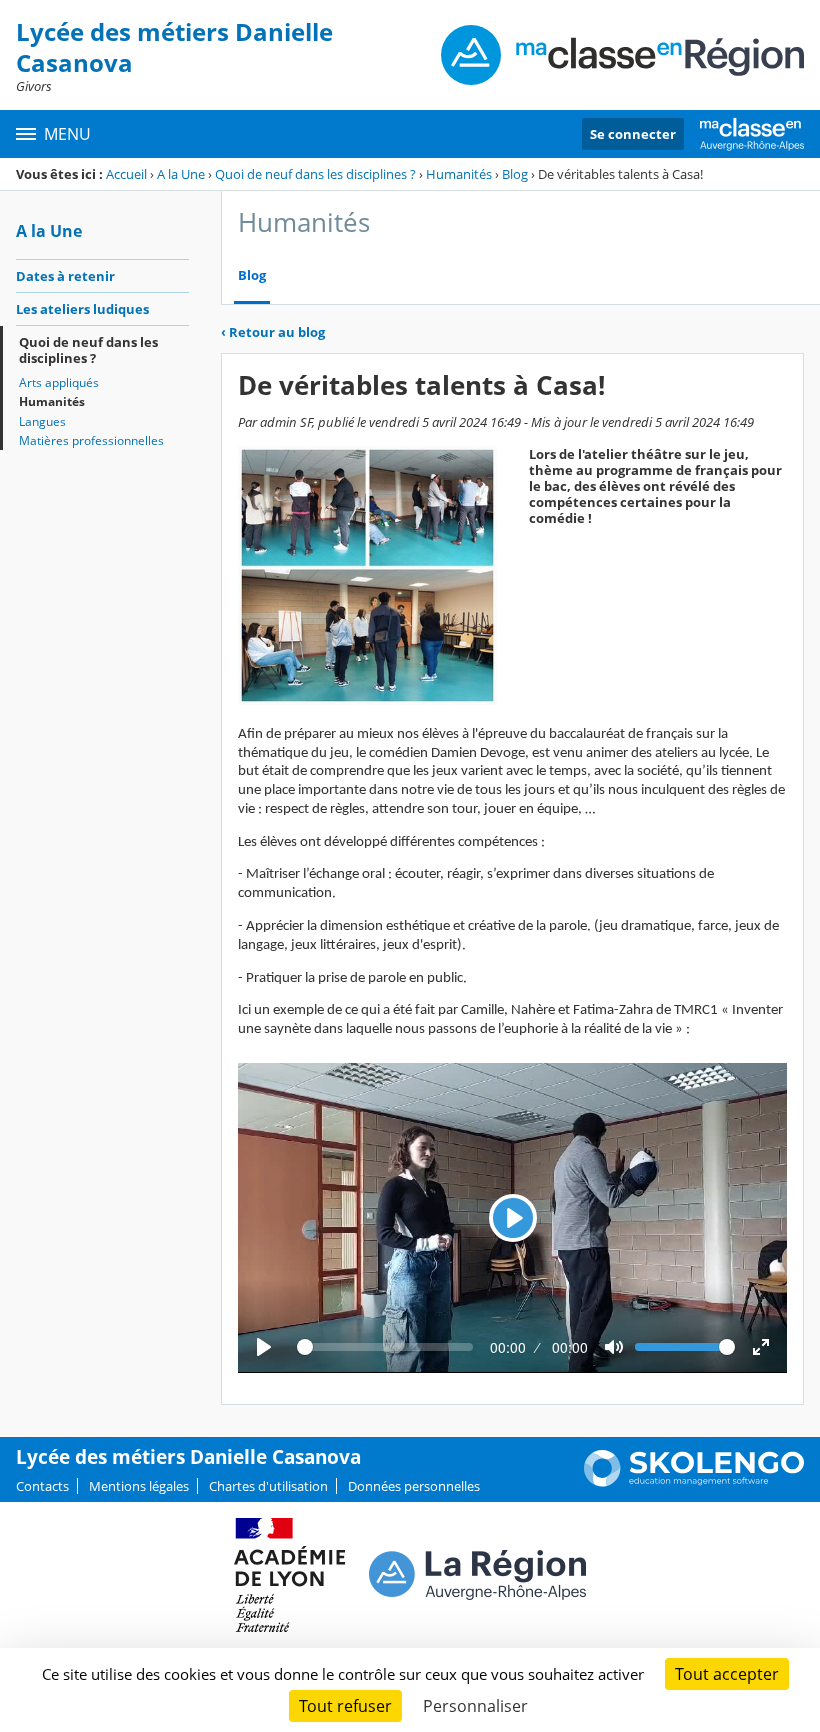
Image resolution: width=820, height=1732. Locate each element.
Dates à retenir (65, 276)
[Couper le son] (614, 1347)
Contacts (42, 1486)
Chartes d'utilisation (268, 1486)
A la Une (181, 174)
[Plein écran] (761, 1347)
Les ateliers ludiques (82, 309)
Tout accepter (727, 1674)
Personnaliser (475, 1706)
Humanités (459, 174)
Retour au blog (273, 332)
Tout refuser (345, 1706)
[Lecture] (264, 1347)
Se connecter (633, 134)
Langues (42, 421)
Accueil (126, 174)
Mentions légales (139, 1486)
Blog (515, 174)
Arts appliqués (59, 382)
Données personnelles (414, 1486)
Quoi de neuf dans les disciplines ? (315, 174)
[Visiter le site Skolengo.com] (694, 1482)
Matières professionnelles (91, 440)
